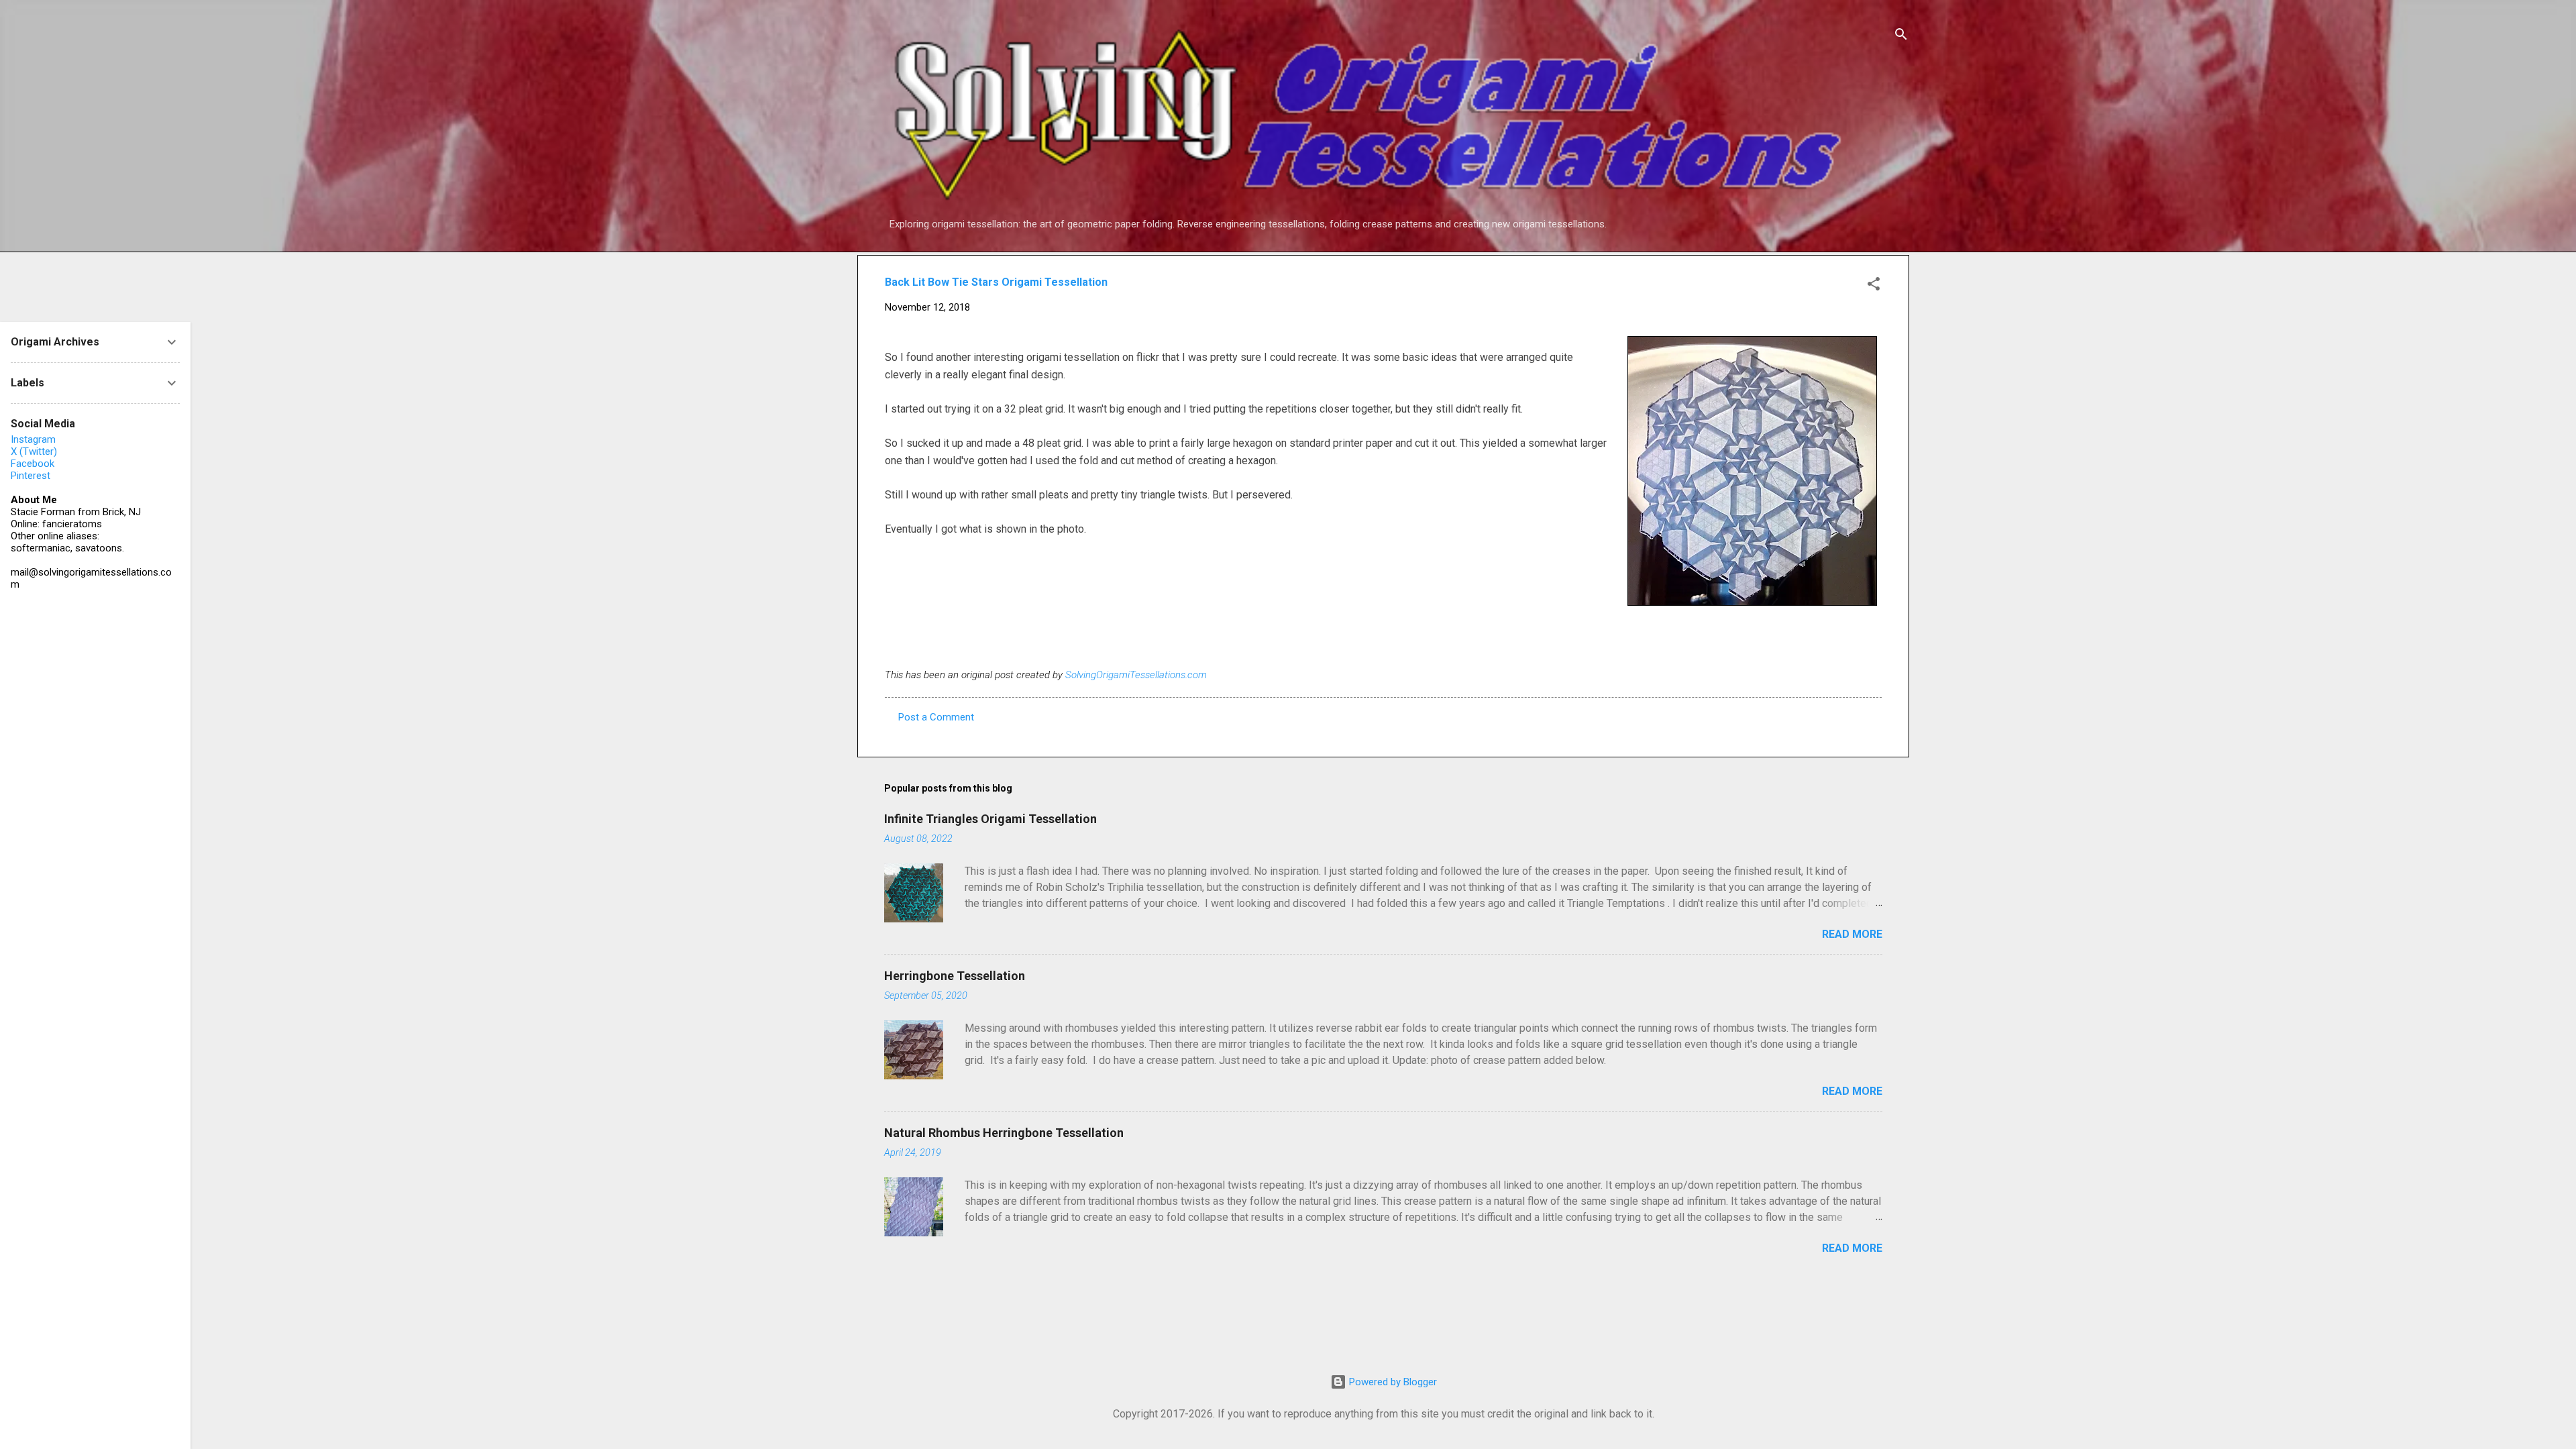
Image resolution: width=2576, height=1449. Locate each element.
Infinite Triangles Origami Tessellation (990, 819)
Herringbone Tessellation (955, 976)
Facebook (33, 464)
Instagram (33, 439)
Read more (1852, 934)
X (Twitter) (34, 451)
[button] (1874, 286)
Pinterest (31, 476)
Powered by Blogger (1392, 1382)
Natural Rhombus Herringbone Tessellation (1004, 1133)
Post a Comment (936, 717)
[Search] (1901, 37)
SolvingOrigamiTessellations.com (1136, 675)
